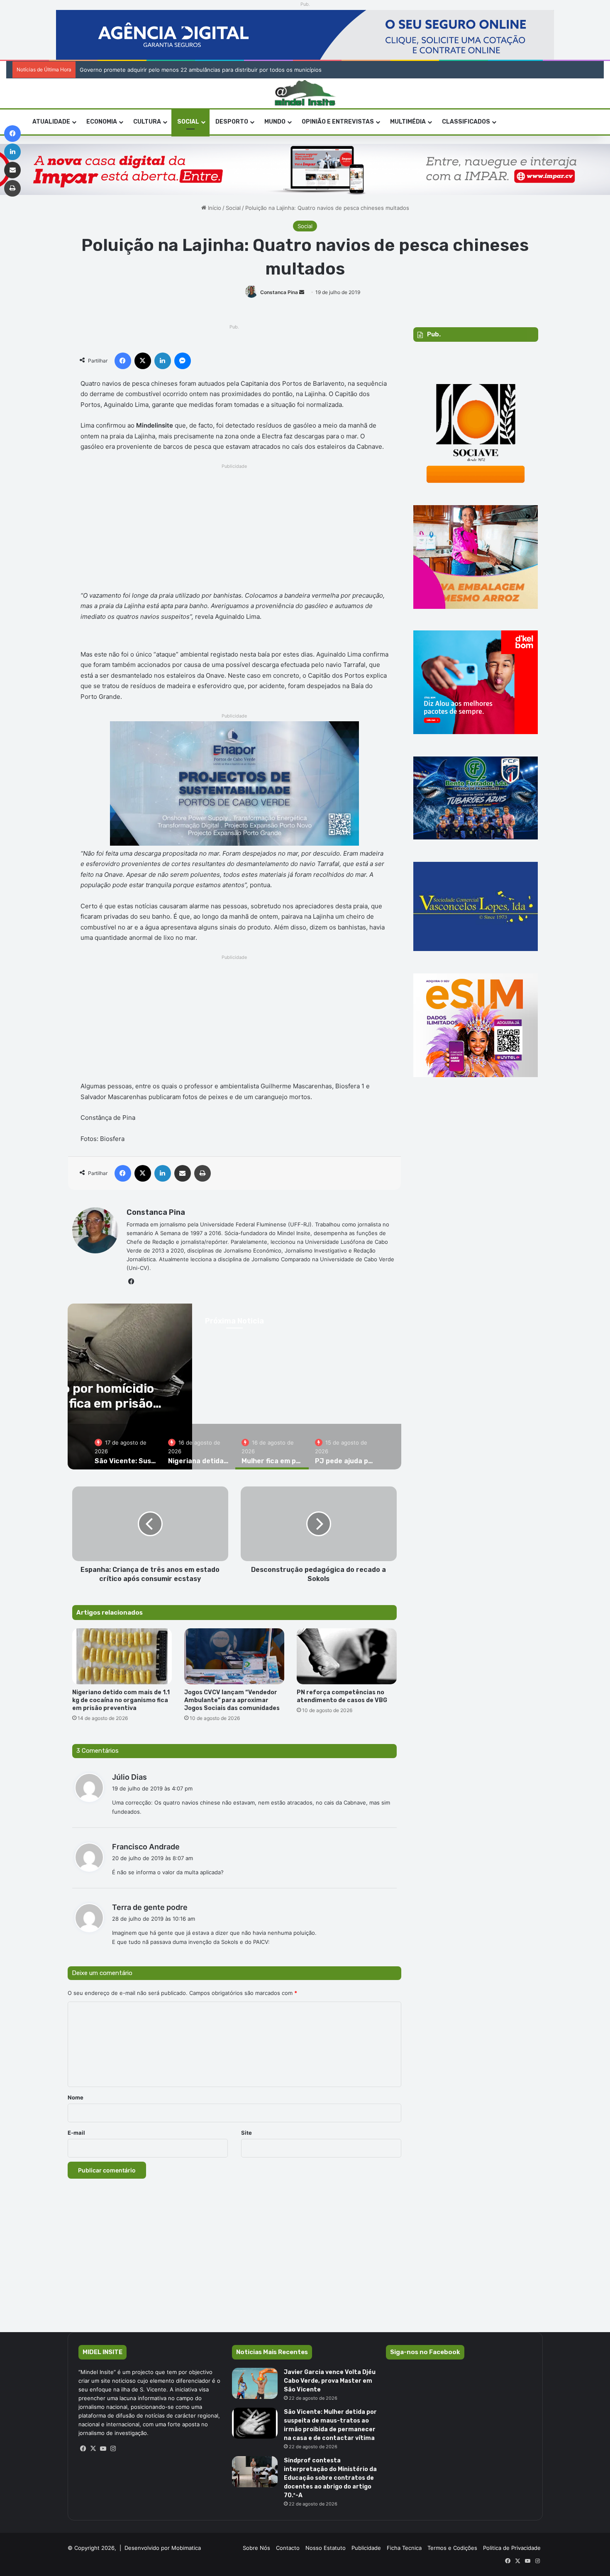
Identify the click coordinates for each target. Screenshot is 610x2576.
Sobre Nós (256, 2548)
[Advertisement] (235, 530)
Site (246, 2133)
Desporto (232, 122)
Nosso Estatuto (326, 2548)
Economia (102, 122)
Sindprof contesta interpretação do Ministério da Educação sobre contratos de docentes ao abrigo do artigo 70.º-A (330, 2478)
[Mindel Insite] (305, 93)
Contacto (288, 2548)
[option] (125, 1447)
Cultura (147, 122)
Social (188, 122)
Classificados (466, 122)
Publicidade (366, 2548)
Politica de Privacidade (512, 2548)
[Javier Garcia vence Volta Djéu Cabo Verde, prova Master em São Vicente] (255, 2383)
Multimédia (408, 122)
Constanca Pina (279, 292)
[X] (93, 2449)
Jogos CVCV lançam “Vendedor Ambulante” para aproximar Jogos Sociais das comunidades (232, 1700)
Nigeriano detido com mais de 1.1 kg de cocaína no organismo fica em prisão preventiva (121, 1700)
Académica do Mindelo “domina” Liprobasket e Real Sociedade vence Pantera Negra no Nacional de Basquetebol (222, 70)
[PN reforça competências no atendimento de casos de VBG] (347, 1657)
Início (214, 208)
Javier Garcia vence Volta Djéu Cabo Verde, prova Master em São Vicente (330, 2381)
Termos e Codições (452, 2548)
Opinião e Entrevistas (338, 122)
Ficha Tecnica (404, 2548)
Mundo (275, 122)
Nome (76, 2097)
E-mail (76, 2133)
